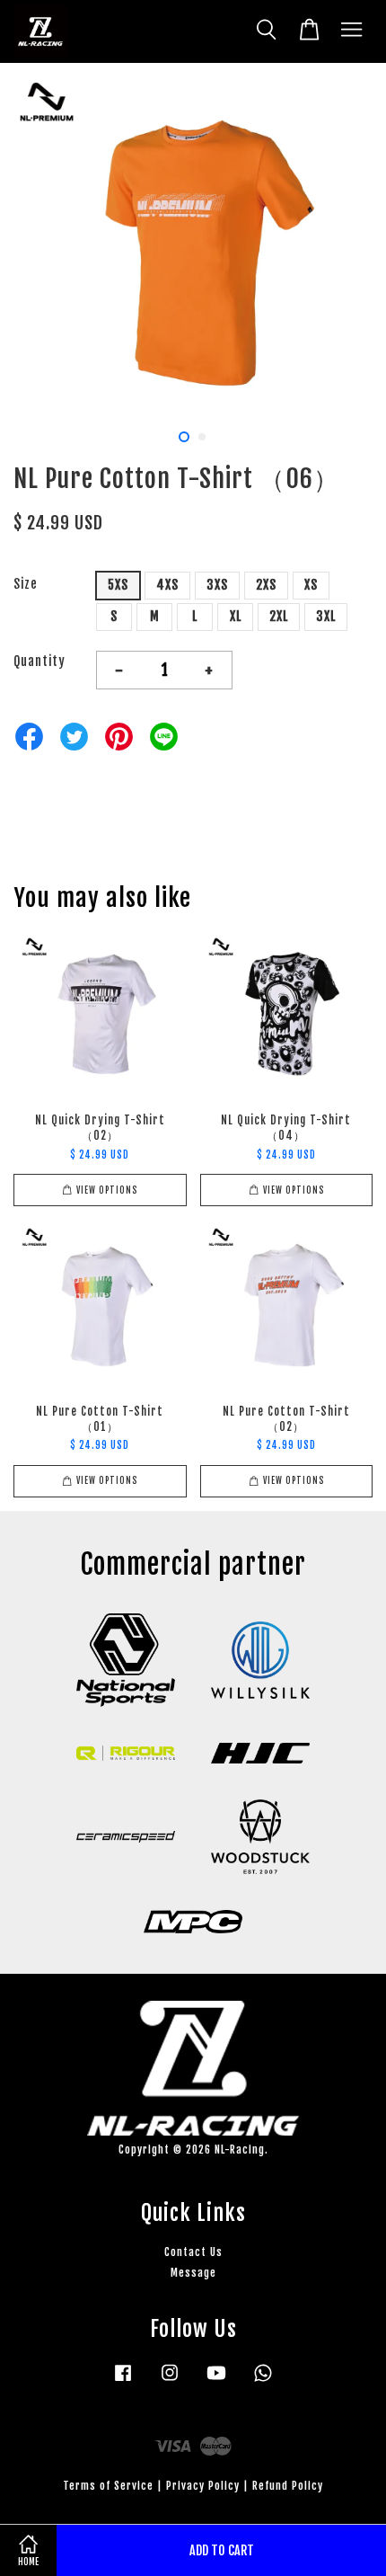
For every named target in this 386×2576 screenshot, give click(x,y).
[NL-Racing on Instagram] (170, 2381)
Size (26, 584)
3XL (326, 616)
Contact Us (193, 2252)
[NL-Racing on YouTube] (216, 2381)
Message (193, 2273)
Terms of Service (108, 2486)
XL (236, 616)
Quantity (39, 661)
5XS (118, 585)
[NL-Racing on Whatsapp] (263, 2381)
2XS (266, 585)
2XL (279, 616)
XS (311, 585)
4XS (167, 585)
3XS (217, 585)
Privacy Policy (203, 2486)
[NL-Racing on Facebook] (123, 2381)
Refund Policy (288, 2486)
